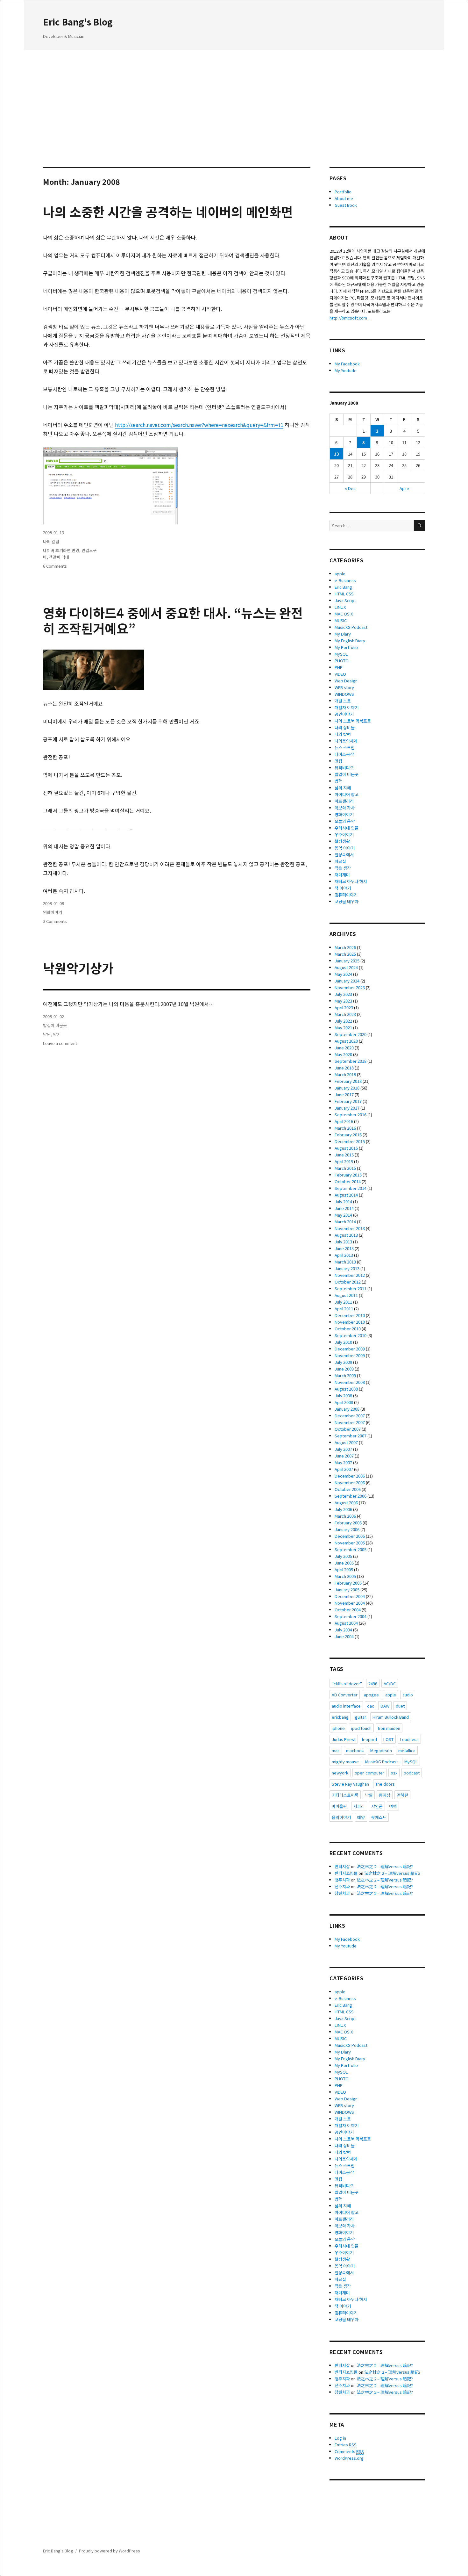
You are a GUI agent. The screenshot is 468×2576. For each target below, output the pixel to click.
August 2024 (346, 967)
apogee (371, 1695)
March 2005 (345, 1576)
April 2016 (344, 1121)
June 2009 (344, 1369)
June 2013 (344, 1248)
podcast (412, 1773)
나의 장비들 (345, 727)
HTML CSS (344, 594)
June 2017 (344, 1094)
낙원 (47, 1034)
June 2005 (344, 1563)
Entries (346, 2445)
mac (336, 1750)
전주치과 (342, 1886)
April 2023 (344, 1007)
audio (408, 1695)
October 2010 (348, 1329)
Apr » (404, 488)
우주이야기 (344, 835)
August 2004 (346, 1623)
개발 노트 (343, 701)
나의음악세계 (346, 741)
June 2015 (344, 1155)
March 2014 (345, 1222)
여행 (393, 1806)
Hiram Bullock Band (391, 1717)
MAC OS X (344, 614)
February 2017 (348, 1101)
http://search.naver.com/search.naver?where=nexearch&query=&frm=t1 (199, 425)
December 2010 (350, 1315)
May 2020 (343, 1054)
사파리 (359, 1806)
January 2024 (347, 981)
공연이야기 (344, 714)
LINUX (340, 607)
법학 (338, 781)
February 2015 (348, 1175)
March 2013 (345, 1262)
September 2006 (351, 1496)
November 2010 (350, 1322)
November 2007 (350, 1422)
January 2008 (347, 1409)
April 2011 (344, 1309)
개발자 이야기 (347, 707)
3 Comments (55, 921)
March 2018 (345, 1074)
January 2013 (347, 1268)
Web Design (346, 681)
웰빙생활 (342, 841)
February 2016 (348, 1135)
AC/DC (390, 1684)
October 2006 (348, 1489)
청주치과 (342, 1880)
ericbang (340, 1717)
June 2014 (344, 1208)
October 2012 (348, 1282)
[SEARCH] (419, 525)
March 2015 (345, 1168)
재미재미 (342, 875)
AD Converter (345, 1695)
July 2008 (343, 1396)
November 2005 (350, 1543)
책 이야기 (343, 888)
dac (371, 1706)
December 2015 (350, 1141)
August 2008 (346, 1389)
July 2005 (343, 1556)
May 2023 (343, 1001)
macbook (355, 1750)
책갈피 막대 (59, 557)
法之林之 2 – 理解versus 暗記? (385, 1866)
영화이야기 (53, 912)
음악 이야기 (345, 848)
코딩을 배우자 (347, 901)
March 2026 (345, 947)
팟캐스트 (379, 1817)
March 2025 (345, 954)
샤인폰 (377, 1806)
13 (337, 454)
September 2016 (351, 1115)
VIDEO (340, 674)
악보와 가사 (345, 808)
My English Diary (350, 640)
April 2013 (344, 1255)
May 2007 (343, 1462)
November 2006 (350, 1482)
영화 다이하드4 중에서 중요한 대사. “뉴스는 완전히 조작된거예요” (173, 620)
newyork (340, 1773)
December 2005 (350, 1536)
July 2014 (343, 1202)
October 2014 (348, 1181)
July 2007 (343, 1449)
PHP (339, 667)
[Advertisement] (234, 99)
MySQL (341, 654)
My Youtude (346, 370)
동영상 (385, 1795)
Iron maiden (389, 1728)
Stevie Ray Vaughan (350, 1784)
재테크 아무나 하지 (351, 881)
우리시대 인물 (347, 828)
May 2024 (343, 974)
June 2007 (344, 1456)
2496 (373, 1684)
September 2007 (351, 1436)
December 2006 (350, 1476)
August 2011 (346, 1295)
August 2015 (346, 1148)
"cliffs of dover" (347, 1684)
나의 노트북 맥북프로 (353, 721)
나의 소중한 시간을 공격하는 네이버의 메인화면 (168, 212)
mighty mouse (345, 1762)
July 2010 (343, 1342)
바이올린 (339, 1806)
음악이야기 (341, 1817)
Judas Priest (344, 1739)
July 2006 (343, 1509)
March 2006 (345, 1516)
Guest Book (346, 205)
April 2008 (344, 1402)
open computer (369, 1773)
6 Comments (55, 566)
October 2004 (348, 1610)
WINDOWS (344, 694)
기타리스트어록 (345, 1795)
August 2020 (346, 1041)
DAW (385, 1706)
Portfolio (343, 192)
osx (394, 1773)
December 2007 (350, 1416)
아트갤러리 (344, 801)
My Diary (343, 634)
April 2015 (344, 1161)
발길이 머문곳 (55, 1025)
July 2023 (343, 994)
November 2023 (350, 987)
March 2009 (345, 1375)
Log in (340, 2438)
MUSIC (341, 620)
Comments (349, 2451)
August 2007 (346, 1442)
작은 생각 (343, 868)
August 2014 (346, 1195)
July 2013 (343, 1242)
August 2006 (346, 1503)
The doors (385, 1784)
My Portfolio (346, 647)
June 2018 (344, 1068)
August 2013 (346, 1235)
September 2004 (351, 1616)
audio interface (346, 1706)
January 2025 (347, 961)
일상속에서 (344, 855)
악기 (57, 1034)
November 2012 (350, 1275)
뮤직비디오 (344, 768)
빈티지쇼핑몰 (346, 1873)
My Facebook (347, 364)
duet (400, 1706)
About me (344, 198)
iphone (338, 1728)
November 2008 (350, 1382)
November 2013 (350, 1228)
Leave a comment (60, 1043)
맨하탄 (402, 1795)
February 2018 (348, 1081)
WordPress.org (349, 2458)
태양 (361, 1817)
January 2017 (347, 1108)
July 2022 (343, 1021)
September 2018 (351, 1061)
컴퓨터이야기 (346, 895)
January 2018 (347, 1088)
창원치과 (342, 1893)
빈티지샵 (342, 1866)
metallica (407, 1750)
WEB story (344, 687)
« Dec (350, 488)
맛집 (338, 761)
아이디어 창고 (347, 794)
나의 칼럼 (51, 541)
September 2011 (351, 1288)
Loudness (409, 1739)
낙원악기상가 (78, 968)
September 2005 (351, 1549)
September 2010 (351, 1335)
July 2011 (343, 1302)
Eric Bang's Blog (78, 22)
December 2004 (350, 1596)
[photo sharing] (177, 990)
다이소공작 (344, 754)
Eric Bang (343, 587)
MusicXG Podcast (351, 627)
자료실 (340, 861)
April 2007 (344, 1469)
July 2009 (343, 1362)
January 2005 (347, 1590)
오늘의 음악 (345, 821)
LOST (388, 1739)
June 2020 (344, 1048)
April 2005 (344, 1569)
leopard (369, 1739)
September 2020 (351, 1034)
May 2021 (343, 1028)
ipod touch (361, 1728)
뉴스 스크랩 (345, 748)
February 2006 (348, 1523)
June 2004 (344, 1636)
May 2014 (343, 1215)
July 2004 (343, 1630)
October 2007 (348, 1429)
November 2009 (350, 1355)
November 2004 (350, 1603)
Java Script (345, 600)
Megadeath (381, 1750)
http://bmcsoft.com (348, 318)
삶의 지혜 (343, 788)
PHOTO (342, 661)
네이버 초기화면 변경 (61, 550)
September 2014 (351, 1188)
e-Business (345, 580)
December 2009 (350, 1349)
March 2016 (345, 1128)
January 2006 (347, 1529)
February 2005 (348, 1583)
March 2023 (345, 1014)
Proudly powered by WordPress (110, 2551)
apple (340, 574)
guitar (361, 1717)
